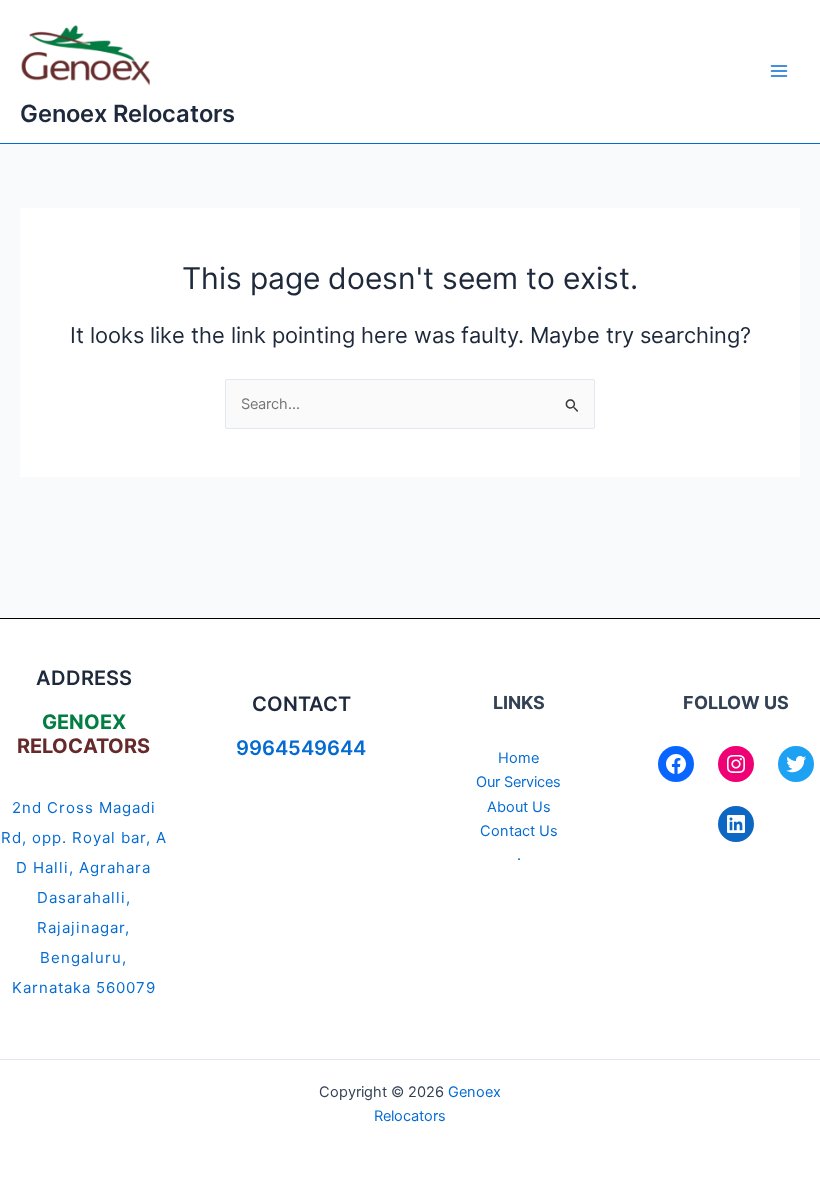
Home (518, 758)
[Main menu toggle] (779, 72)
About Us (519, 807)
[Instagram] (736, 764)
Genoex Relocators (127, 113)
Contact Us (519, 831)
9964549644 (301, 748)
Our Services (518, 782)
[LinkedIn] (736, 824)
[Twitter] (796, 764)
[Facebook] (676, 764)
